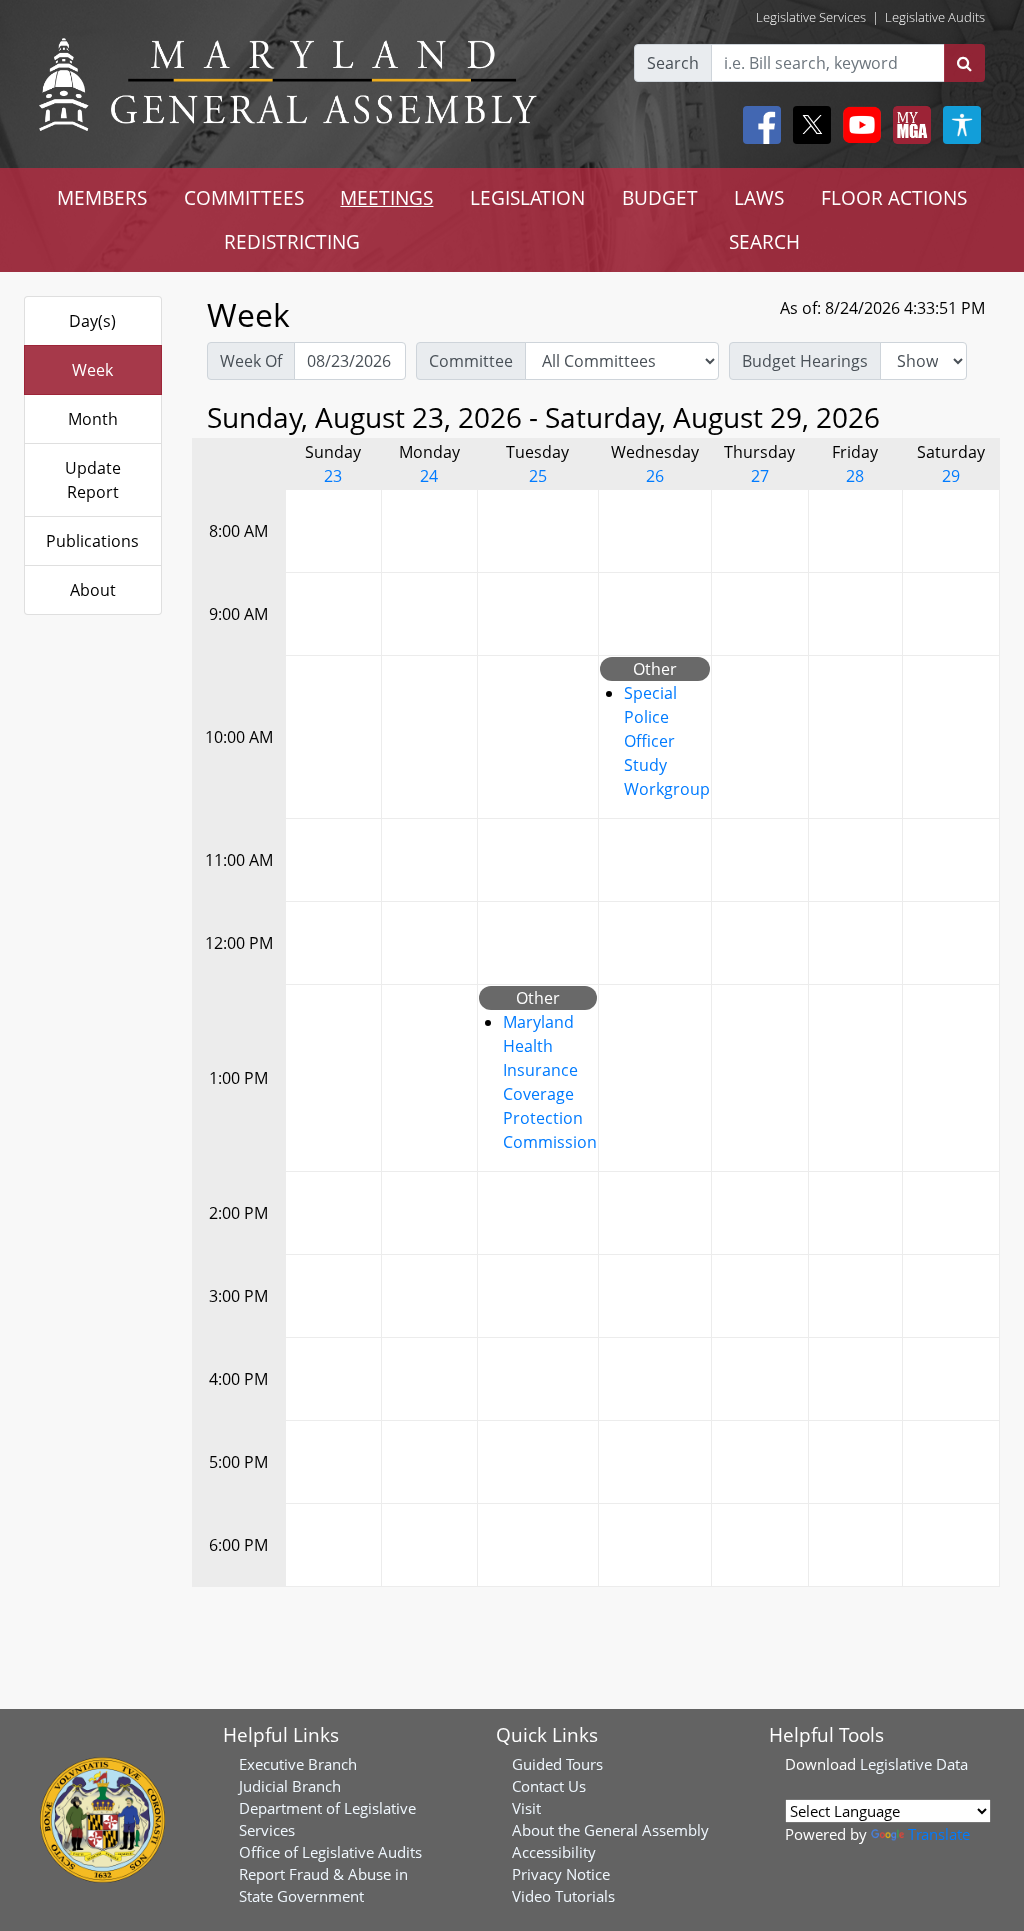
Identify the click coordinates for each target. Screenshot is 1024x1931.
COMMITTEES (244, 197)
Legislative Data (914, 1764)
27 (760, 476)
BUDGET (660, 197)
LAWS (759, 197)
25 (538, 476)
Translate (939, 1834)
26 (655, 476)
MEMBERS (102, 197)
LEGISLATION (527, 197)
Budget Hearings (805, 361)
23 (333, 476)
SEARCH (764, 241)
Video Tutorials (563, 1896)
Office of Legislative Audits (330, 1852)
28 (855, 476)
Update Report (93, 480)
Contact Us (549, 1786)
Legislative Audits (935, 17)
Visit (526, 1808)
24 (429, 476)
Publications (92, 541)
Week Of (251, 361)
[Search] (964, 63)
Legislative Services (811, 17)
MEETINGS (386, 197)
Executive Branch (298, 1764)
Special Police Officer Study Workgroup (667, 741)
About (93, 590)
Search (673, 63)
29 (951, 476)
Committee (471, 361)
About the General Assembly (610, 1830)
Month (93, 419)
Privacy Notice (561, 1874)
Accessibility (554, 1852)
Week (92, 370)
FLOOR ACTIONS (894, 197)
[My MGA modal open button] (908, 125)
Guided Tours (557, 1764)
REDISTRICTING (292, 241)
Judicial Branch (290, 1786)
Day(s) (92, 321)
